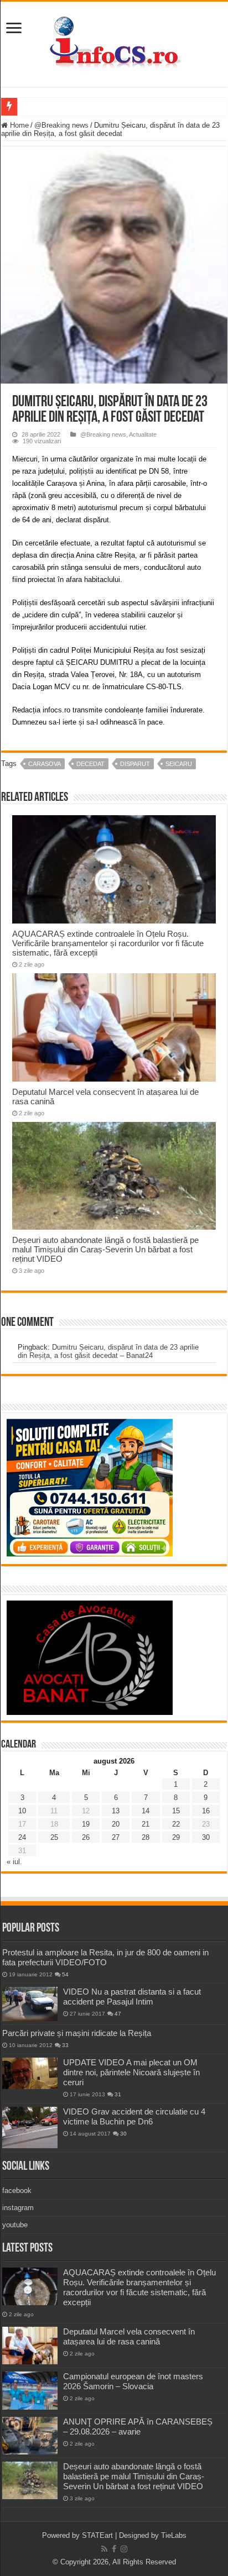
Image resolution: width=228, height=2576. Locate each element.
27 (116, 1837)
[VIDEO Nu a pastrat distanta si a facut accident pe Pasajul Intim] (30, 2004)
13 (116, 1811)
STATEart (97, 2535)
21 (146, 1824)
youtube (15, 2225)
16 (206, 1811)
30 (206, 1837)
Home (18, 125)
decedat (90, 764)
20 (116, 1824)
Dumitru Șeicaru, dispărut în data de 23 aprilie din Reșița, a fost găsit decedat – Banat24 (108, 1351)
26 (86, 1837)
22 (176, 1824)
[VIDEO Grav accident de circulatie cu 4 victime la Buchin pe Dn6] (30, 2128)
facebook (17, 2191)
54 (65, 1974)
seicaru (179, 764)
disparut (135, 764)
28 (146, 1837)
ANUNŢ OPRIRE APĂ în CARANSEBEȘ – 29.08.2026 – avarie (138, 2427)
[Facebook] (114, 2549)
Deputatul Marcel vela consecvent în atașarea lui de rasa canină (129, 2336)
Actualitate (143, 434)
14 (146, 1811)
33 (65, 2045)
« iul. (14, 1862)
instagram (18, 2208)
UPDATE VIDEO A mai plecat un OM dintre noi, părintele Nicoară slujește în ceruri (131, 2072)
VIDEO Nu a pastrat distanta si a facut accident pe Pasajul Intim (132, 1997)
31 (118, 2094)
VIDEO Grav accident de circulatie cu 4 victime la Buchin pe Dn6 (134, 2116)
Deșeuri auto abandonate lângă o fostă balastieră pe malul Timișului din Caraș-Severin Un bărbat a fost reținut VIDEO (105, 1249)
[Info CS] (114, 42)
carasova (45, 764)
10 (22, 1811)
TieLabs (174, 2535)
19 (86, 1824)
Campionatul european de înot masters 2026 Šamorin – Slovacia (133, 2381)
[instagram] (124, 2549)
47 (118, 2014)
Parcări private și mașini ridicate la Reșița (77, 2033)
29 (176, 1837)
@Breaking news (61, 125)
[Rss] (104, 2549)
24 (22, 1837)
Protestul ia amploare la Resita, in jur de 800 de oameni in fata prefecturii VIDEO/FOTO (105, 1957)
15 (176, 1811)
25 (54, 1837)
